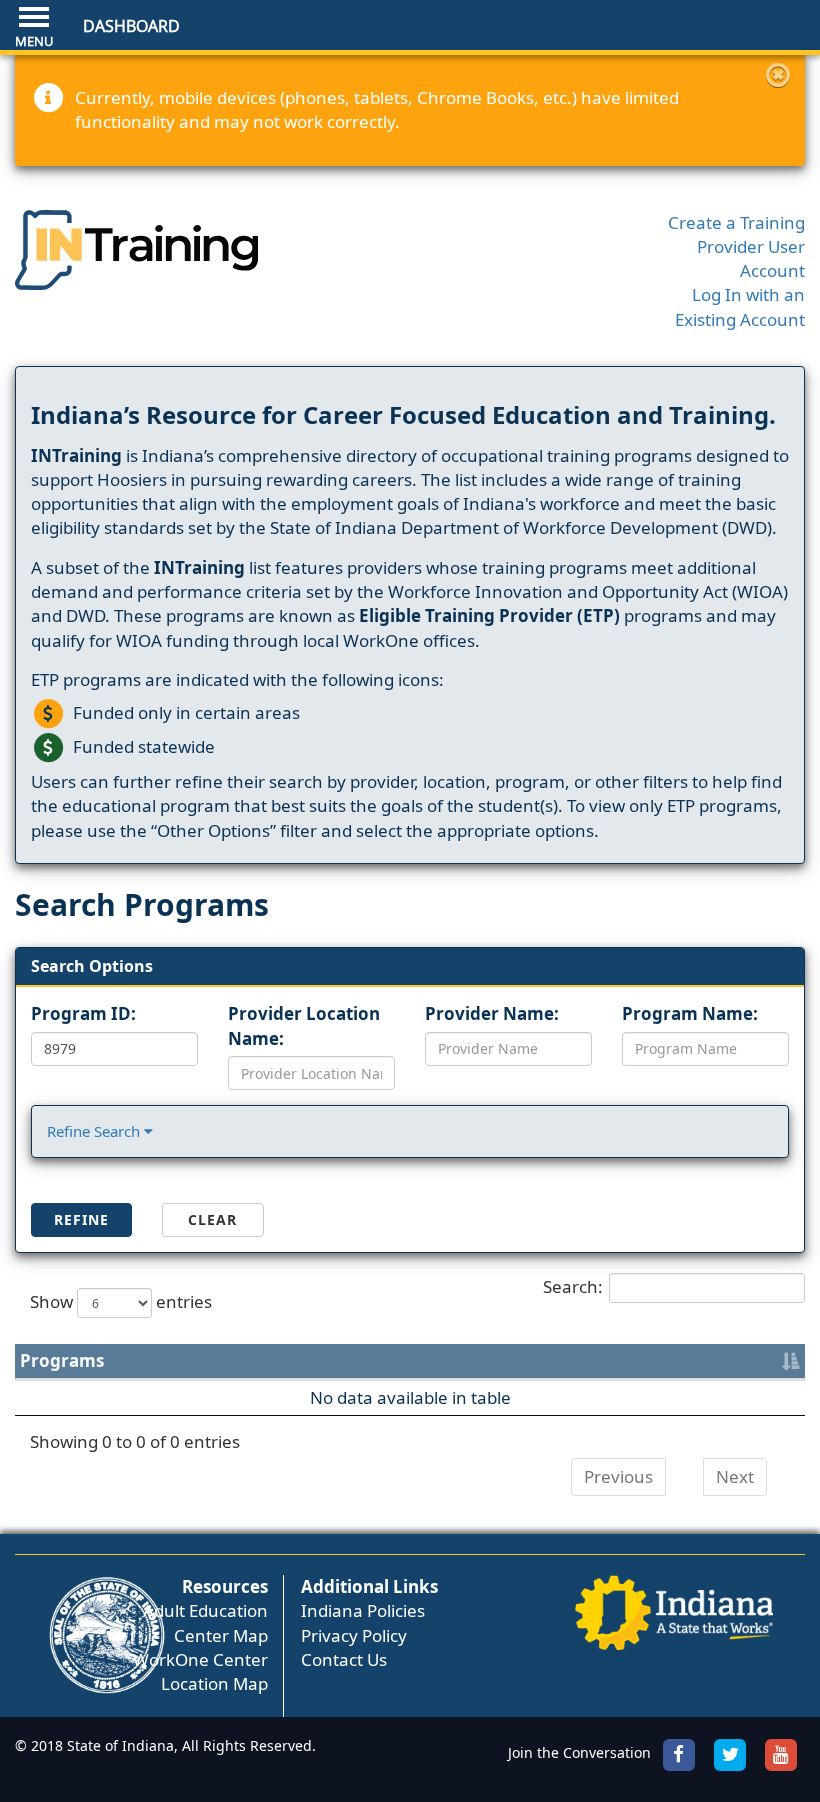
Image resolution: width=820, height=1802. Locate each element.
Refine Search (95, 1131)
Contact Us (344, 1659)
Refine (81, 1219)
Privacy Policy (354, 1635)
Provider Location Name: (304, 1025)
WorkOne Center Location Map (200, 1671)
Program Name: (690, 1013)
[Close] (778, 75)
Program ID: (83, 1013)
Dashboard (131, 26)
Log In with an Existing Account (740, 306)
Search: (573, 1285)
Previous (618, 1476)
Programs (62, 1360)
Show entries (121, 1300)
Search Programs (142, 904)
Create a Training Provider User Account (736, 247)
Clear (212, 1219)
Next (735, 1476)
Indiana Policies (363, 1610)
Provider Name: (492, 1013)
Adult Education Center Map (205, 1622)
